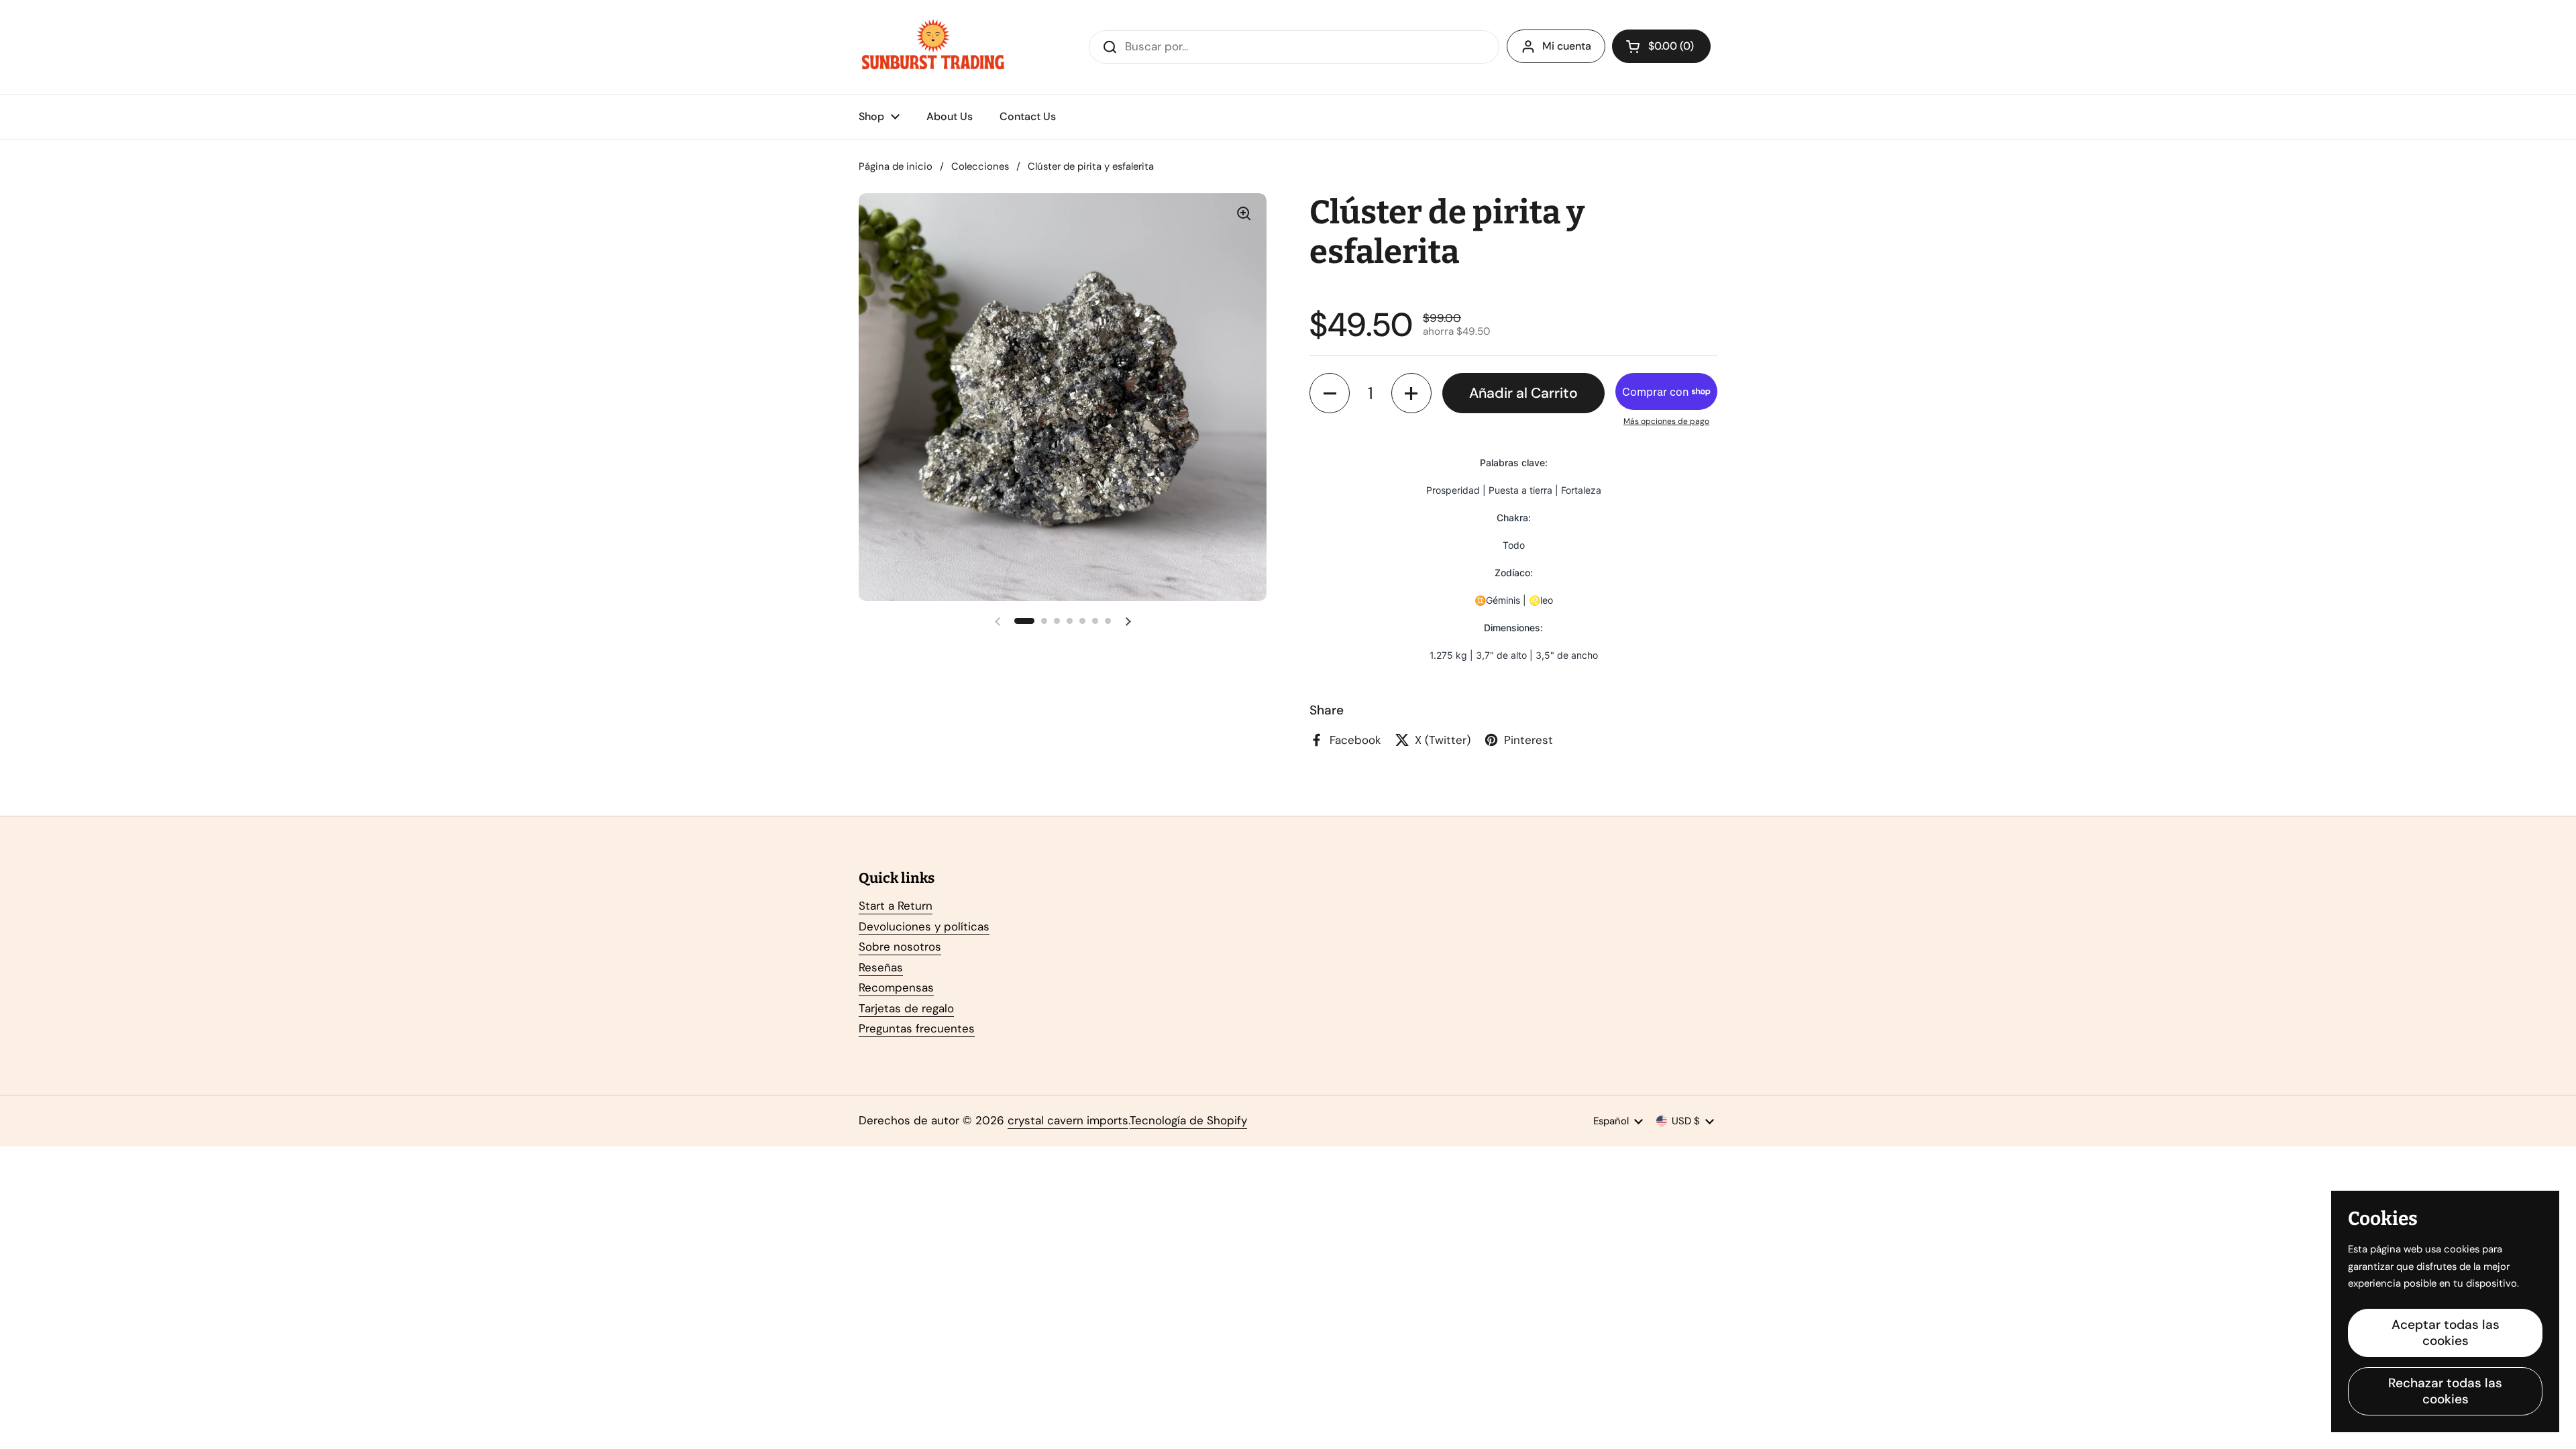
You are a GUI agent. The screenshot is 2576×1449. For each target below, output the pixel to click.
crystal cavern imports (1068, 1120)
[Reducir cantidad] (1330, 393)
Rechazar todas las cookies (2445, 1391)
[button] (1661, 46)
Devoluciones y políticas (924, 926)
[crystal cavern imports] (933, 47)
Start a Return (896, 906)
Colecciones (980, 166)
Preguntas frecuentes (917, 1028)
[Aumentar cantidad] (1411, 393)
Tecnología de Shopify (1188, 1120)
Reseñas (881, 967)
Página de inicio (896, 166)
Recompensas (896, 987)
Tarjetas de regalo (906, 1008)
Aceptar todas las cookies (2446, 1333)
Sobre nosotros (900, 947)
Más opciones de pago (1666, 421)
